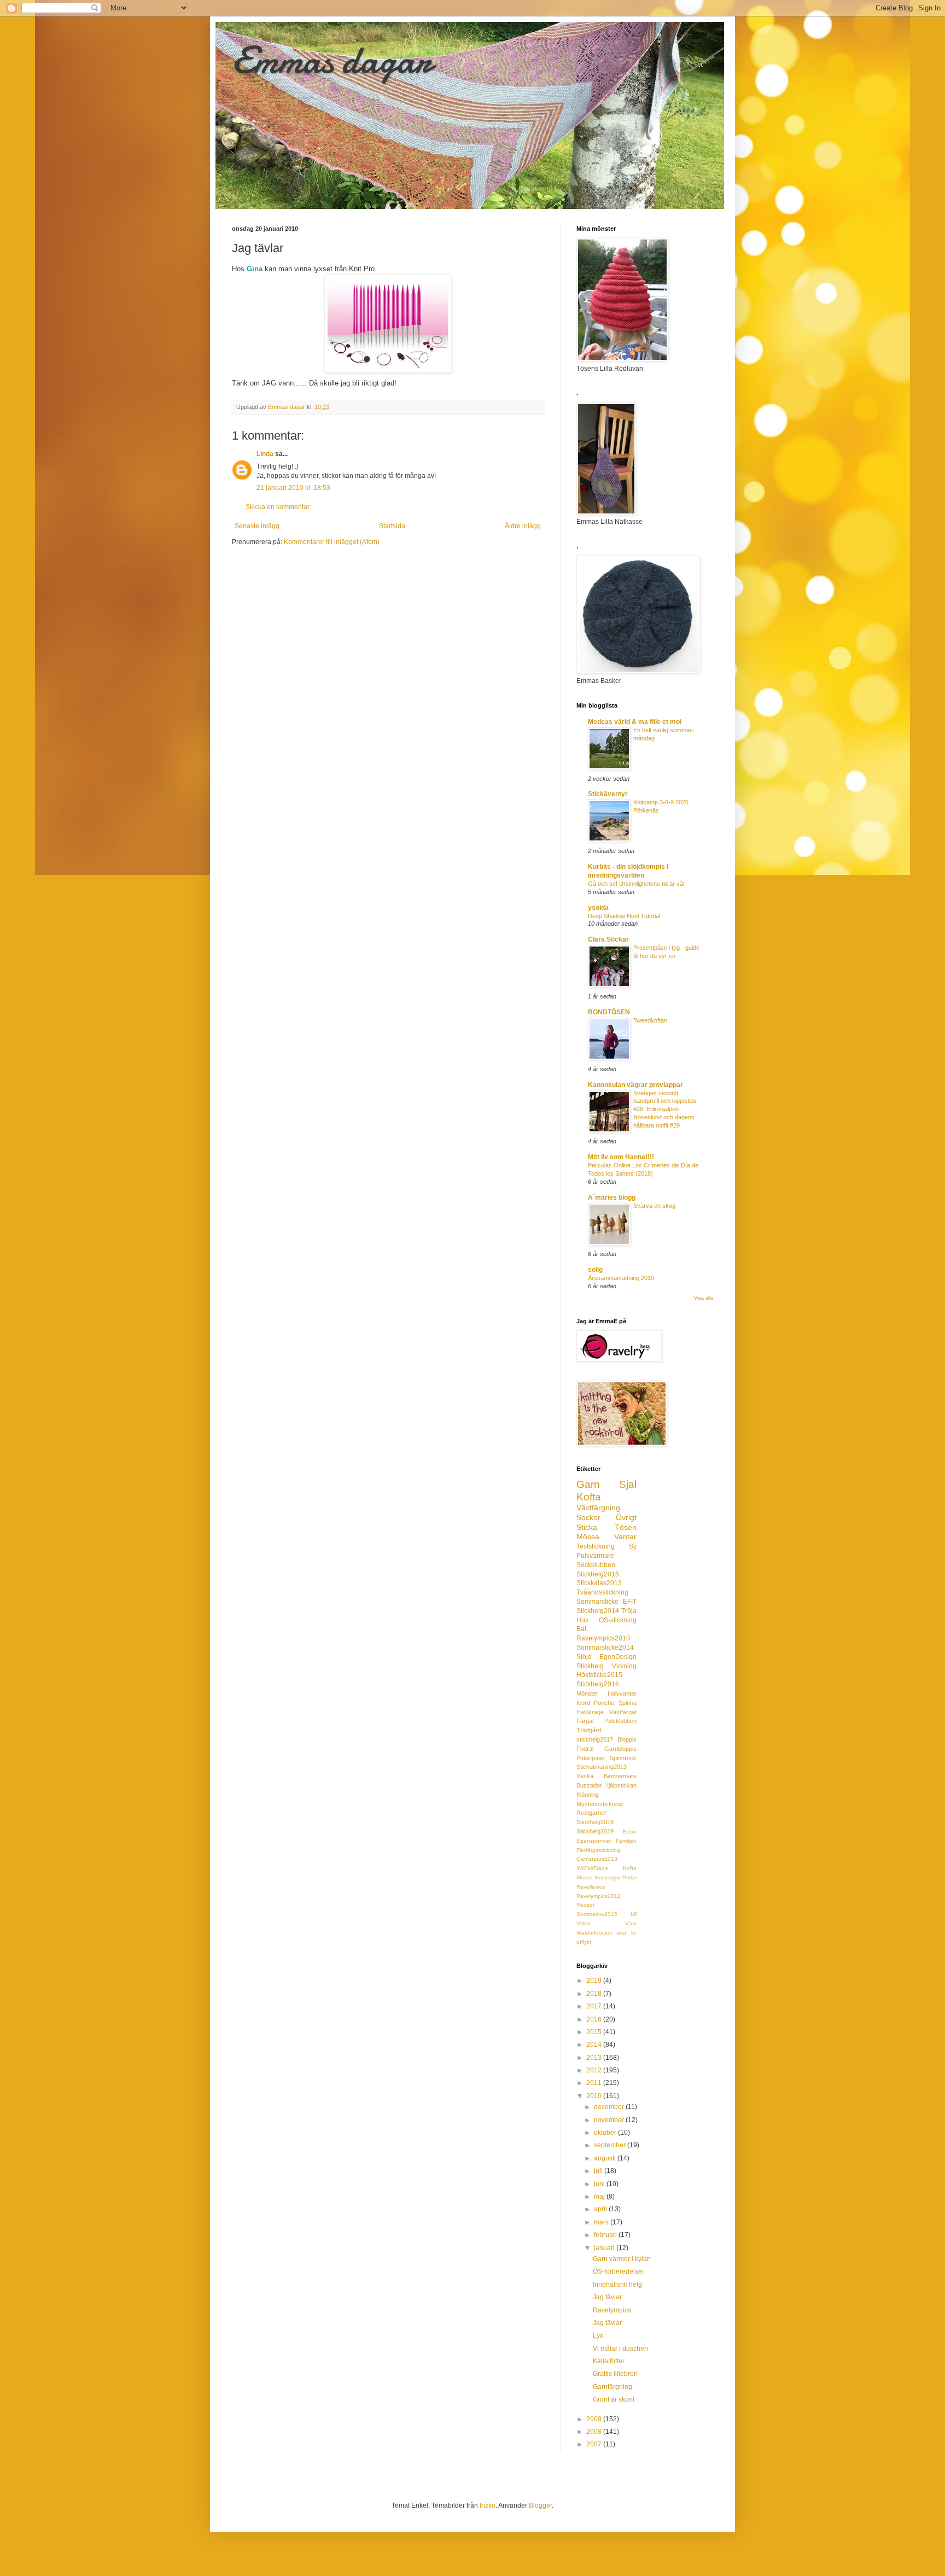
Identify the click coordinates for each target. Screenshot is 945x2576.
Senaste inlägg (257, 526)
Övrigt (626, 1517)
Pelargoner (591, 1758)
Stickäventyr (608, 794)
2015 (595, 2032)
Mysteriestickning (600, 1804)
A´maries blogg (612, 1198)
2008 (595, 2432)
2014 (595, 2045)
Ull (634, 1914)
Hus (582, 1620)
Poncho (604, 1703)
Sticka (587, 1527)
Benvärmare (620, 1776)
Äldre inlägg (523, 526)
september (611, 2145)
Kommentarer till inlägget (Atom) (332, 542)
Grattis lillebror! (615, 2374)
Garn (588, 1484)
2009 (595, 2419)
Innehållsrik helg (617, 2285)
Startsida (392, 526)
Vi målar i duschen (620, 2349)
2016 (595, 2019)
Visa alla (704, 1298)
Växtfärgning (598, 1508)
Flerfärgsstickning (598, 1850)
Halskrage (590, 1712)
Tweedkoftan (650, 1020)
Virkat (584, 1923)
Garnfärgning (612, 2387)
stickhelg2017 (595, 1739)
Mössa (588, 1537)
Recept (585, 1905)
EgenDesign (618, 1657)
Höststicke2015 (599, 1675)
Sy (633, 1546)
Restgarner (591, 1813)
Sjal (628, 1484)
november (610, 2120)
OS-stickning (618, 1620)
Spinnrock (623, 1758)
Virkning (624, 1666)
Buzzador (589, 1785)
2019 (595, 1981)
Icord (583, 1703)
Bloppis (627, 1739)
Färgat (585, 1721)
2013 (595, 2058)
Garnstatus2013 (597, 1859)
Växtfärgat (623, 1712)
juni (600, 2184)
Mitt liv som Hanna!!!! (621, 1157)
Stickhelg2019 (595, 1831)
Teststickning (596, 1546)
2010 (595, 2096)
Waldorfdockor (594, 1933)
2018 (595, 1994)
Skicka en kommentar (278, 507)
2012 (595, 2070)
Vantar (625, 1537)
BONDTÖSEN (609, 1012)
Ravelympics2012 (599, 1896)
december (610, 2107)
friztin (488, 2505)
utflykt (584, 1942)
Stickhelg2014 (598, 1611)
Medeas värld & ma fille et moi (635, 722)
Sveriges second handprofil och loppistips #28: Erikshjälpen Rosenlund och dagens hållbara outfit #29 (665, 1109)
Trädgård (589, 1730)
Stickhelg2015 (598, 1574)
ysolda (598, 908)
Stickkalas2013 (599, 1583)
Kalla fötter (609, 2361)
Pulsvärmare (595, 1556)
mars (602, 2222)
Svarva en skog (654, 1206)
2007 (595, 2444)
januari (605, 2248)
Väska (585, 1776)
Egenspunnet (594, 1841)
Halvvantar (622, 1693)
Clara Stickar (608, 939)
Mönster (587, 1693)
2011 (595, 2083)
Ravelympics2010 (603, 1638)
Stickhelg (590, 1666)
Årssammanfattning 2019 (621, 1278)
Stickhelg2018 (595, 1822)
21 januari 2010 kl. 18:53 (293, 488)
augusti (606, 2158)
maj (600, 2197)
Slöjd (584, 1657)
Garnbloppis (620, 1749)
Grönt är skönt (614, 2399)
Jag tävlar (607, 2297)
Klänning (588, 1795)
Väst (631, 1923)
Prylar (629, 1877)
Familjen (626, 1841)
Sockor (588, 1517)
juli (599, 2171)
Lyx (598, 2335)
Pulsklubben (620, 1721)
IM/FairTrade (592, 1868)
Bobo (630, 1832)
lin (634, 1933)
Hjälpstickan (620, 1785)
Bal (581, 1629)
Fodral (585, 1749)
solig (595, 1270)
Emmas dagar (332, 60)
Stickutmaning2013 (602, 1767)
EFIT (630, 1602)
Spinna (628, 1703)
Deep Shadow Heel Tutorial (624, 916)
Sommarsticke (597, 1602)
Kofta (589, 1497)
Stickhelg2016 (598, 1684)
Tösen (626, 1527)
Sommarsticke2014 (605, 1648)
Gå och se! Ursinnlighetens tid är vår (637, 884)
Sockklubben (596, 1565)
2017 (595, 2006)
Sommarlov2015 (597, 1914)
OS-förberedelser (619, 2271)
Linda (265, 454)
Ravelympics (612, 2310)
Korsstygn (608, 1877)
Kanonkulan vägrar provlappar (635, 1085)
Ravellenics (591, 1887)
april (601, 2209)
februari (606, 2235)
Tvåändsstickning (602, 1592)
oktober (606, 2133)
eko (622, 1933)
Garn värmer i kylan (622, 2259)
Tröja (629, 1611)
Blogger (540, 2505)
